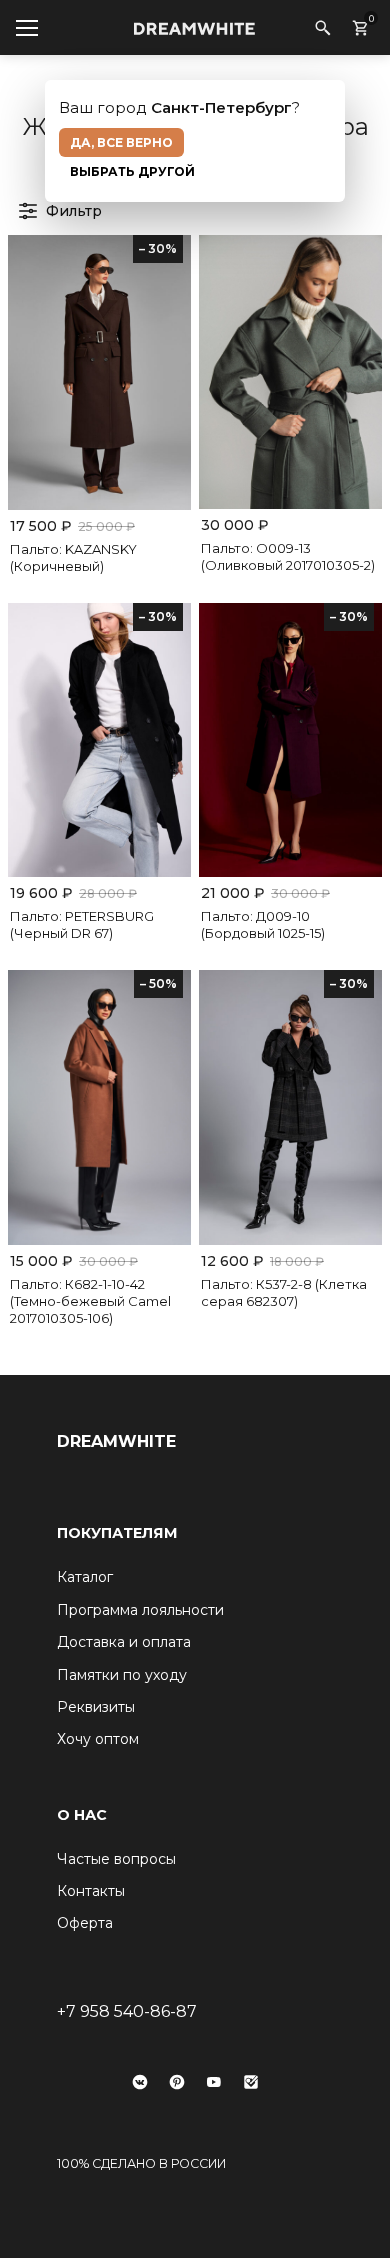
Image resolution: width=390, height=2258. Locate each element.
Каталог (85, 1577)
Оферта (85, 1923)
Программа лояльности (140, 1610)
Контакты (91, 1891)
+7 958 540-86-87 (127, 2011)
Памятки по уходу (122, 1675)
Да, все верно (121, 142)
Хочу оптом (98, 1739)
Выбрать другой (132, 171)
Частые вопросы (116, 1859)
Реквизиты (96, 1707)
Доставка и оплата (124, 1642)
